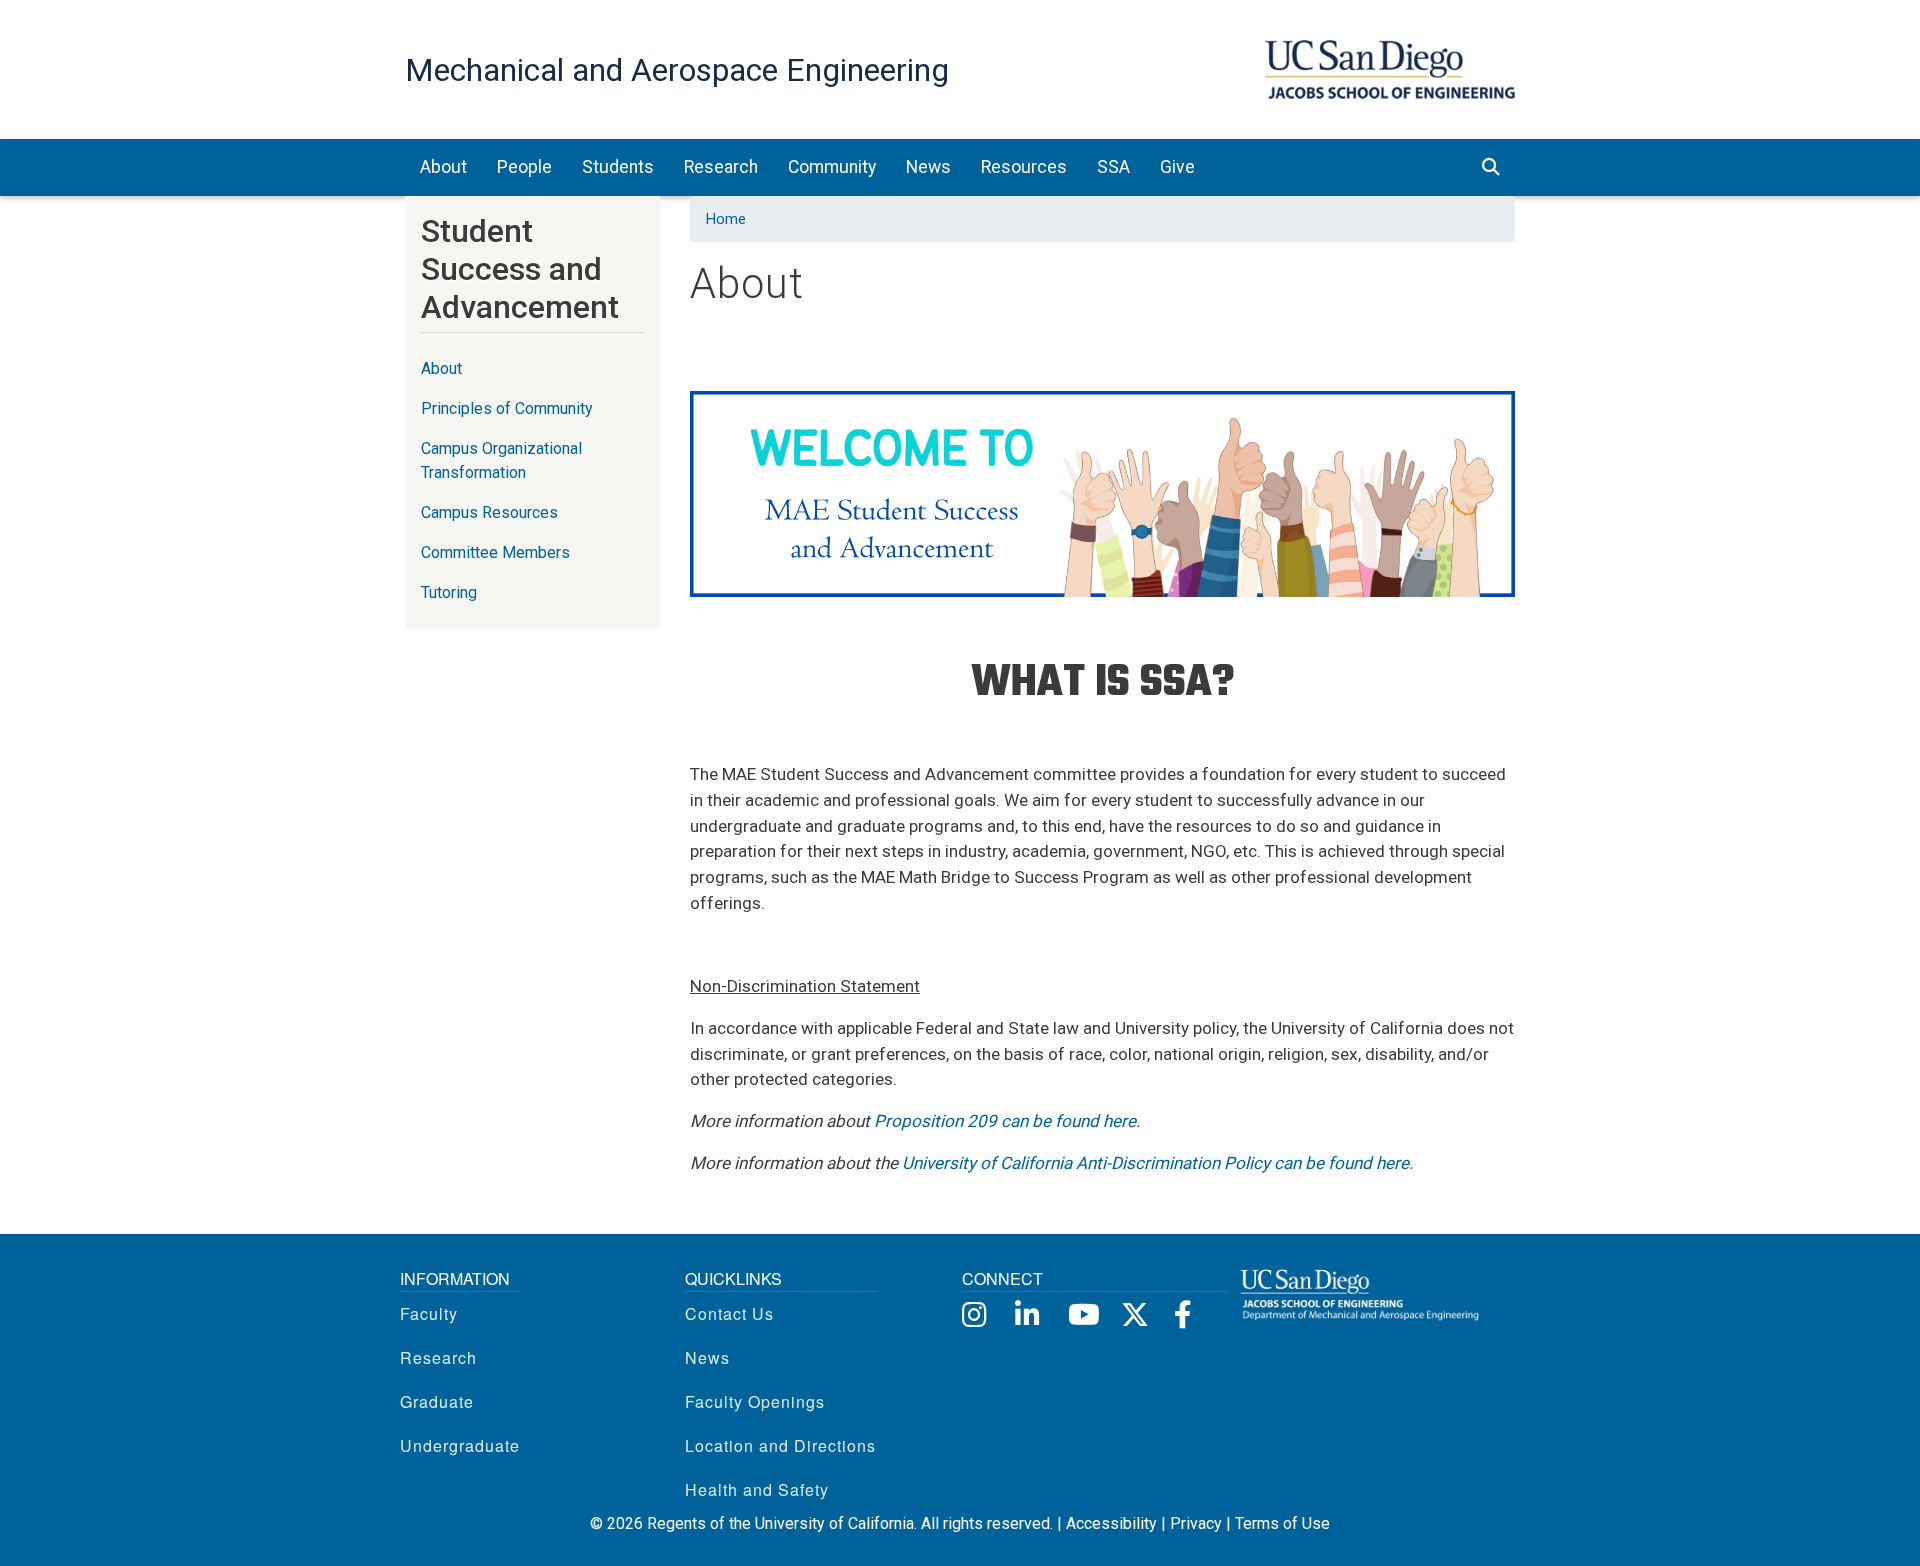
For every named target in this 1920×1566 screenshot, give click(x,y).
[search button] (1491, 167)
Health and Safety (757, 1489)
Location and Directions (780, 1445)
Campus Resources (489, 512)
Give (1177, 167)
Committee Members (495, 552)
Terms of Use (1282, 1523)
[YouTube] (1080, 1313)
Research (438, 1357)
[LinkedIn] (1027, 1313)
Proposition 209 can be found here (1005, 1121)
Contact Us (729, 1313)
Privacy (1196, 1523)
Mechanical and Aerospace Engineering (677, 70)
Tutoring (449, 592)
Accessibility (1111, 1523)
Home (726, 219)
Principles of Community (507, 408)
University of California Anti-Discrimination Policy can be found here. (1158, 1163)
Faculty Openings (755, 1401)
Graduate (437, 1401)
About (441, 368)
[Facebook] (1186, 1313)
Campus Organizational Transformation (501, 460)
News (707, 1357)
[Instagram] (974, 1313)
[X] (1133, 1313)
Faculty (429, 1313)
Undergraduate (460, 1445)
